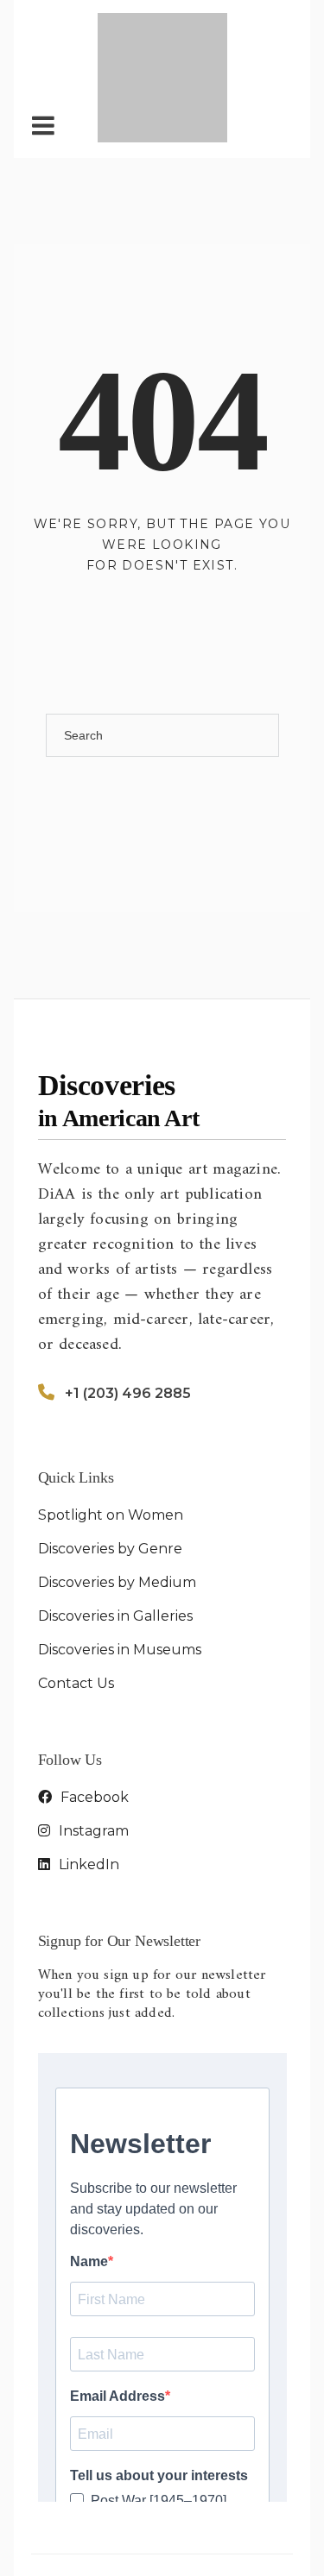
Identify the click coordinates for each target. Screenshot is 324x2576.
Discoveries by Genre (110, 1461)
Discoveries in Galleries (115, 1528)
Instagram (92, 1743)
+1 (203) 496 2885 (128, 1305)
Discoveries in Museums (120, 1562)
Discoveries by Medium (117, 1494)
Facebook (93, 1709)
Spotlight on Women (111, 1427)
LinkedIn (87, 1776)
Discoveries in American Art (186, 2495)
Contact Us (76, 1595)
